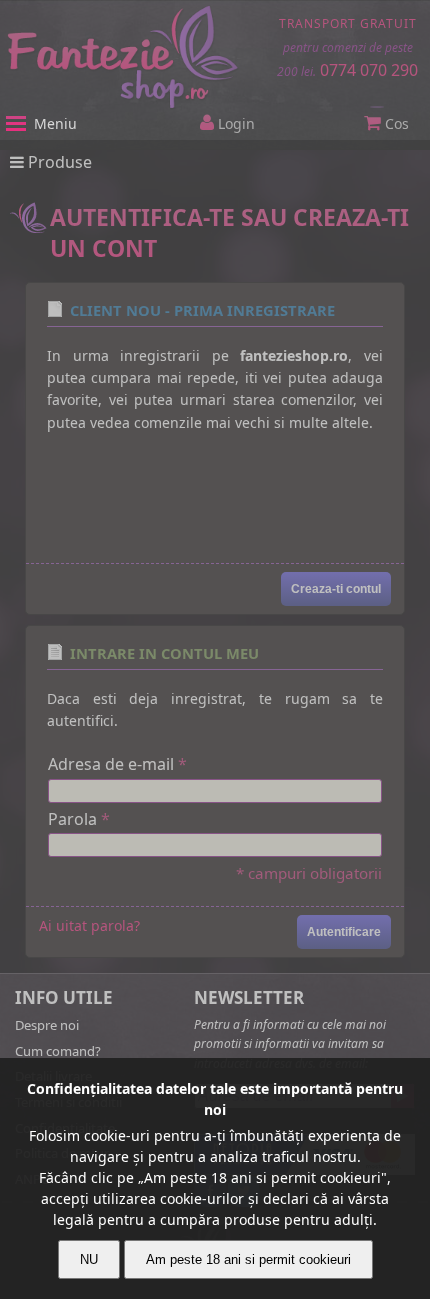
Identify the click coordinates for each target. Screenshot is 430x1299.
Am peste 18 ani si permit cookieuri (248, 1259)
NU (89, 1259)
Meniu (55, 123)
